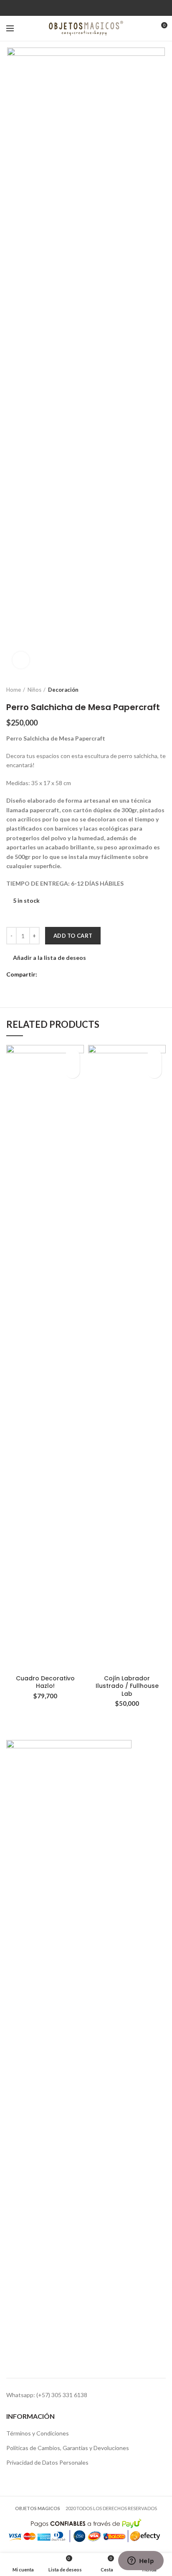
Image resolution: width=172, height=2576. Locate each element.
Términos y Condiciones (38, 2433)
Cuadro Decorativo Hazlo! (45, 1682)
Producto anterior (145, 690)
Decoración (63, 690)
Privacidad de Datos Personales (47, 2462)
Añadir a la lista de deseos (49, 958)
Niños (34, 690)
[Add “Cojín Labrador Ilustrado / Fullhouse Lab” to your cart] (154, 1071)
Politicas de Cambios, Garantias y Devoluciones (68, 2448)
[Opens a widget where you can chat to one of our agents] (141, 2561)
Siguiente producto (162, 690)
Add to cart (73, 936)
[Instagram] (91, 8)
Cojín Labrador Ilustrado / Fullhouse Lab (127, 1686)
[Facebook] (81, 8)
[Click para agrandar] (21, 660)
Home (14, 690)
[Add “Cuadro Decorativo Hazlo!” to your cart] (72, 1071)
